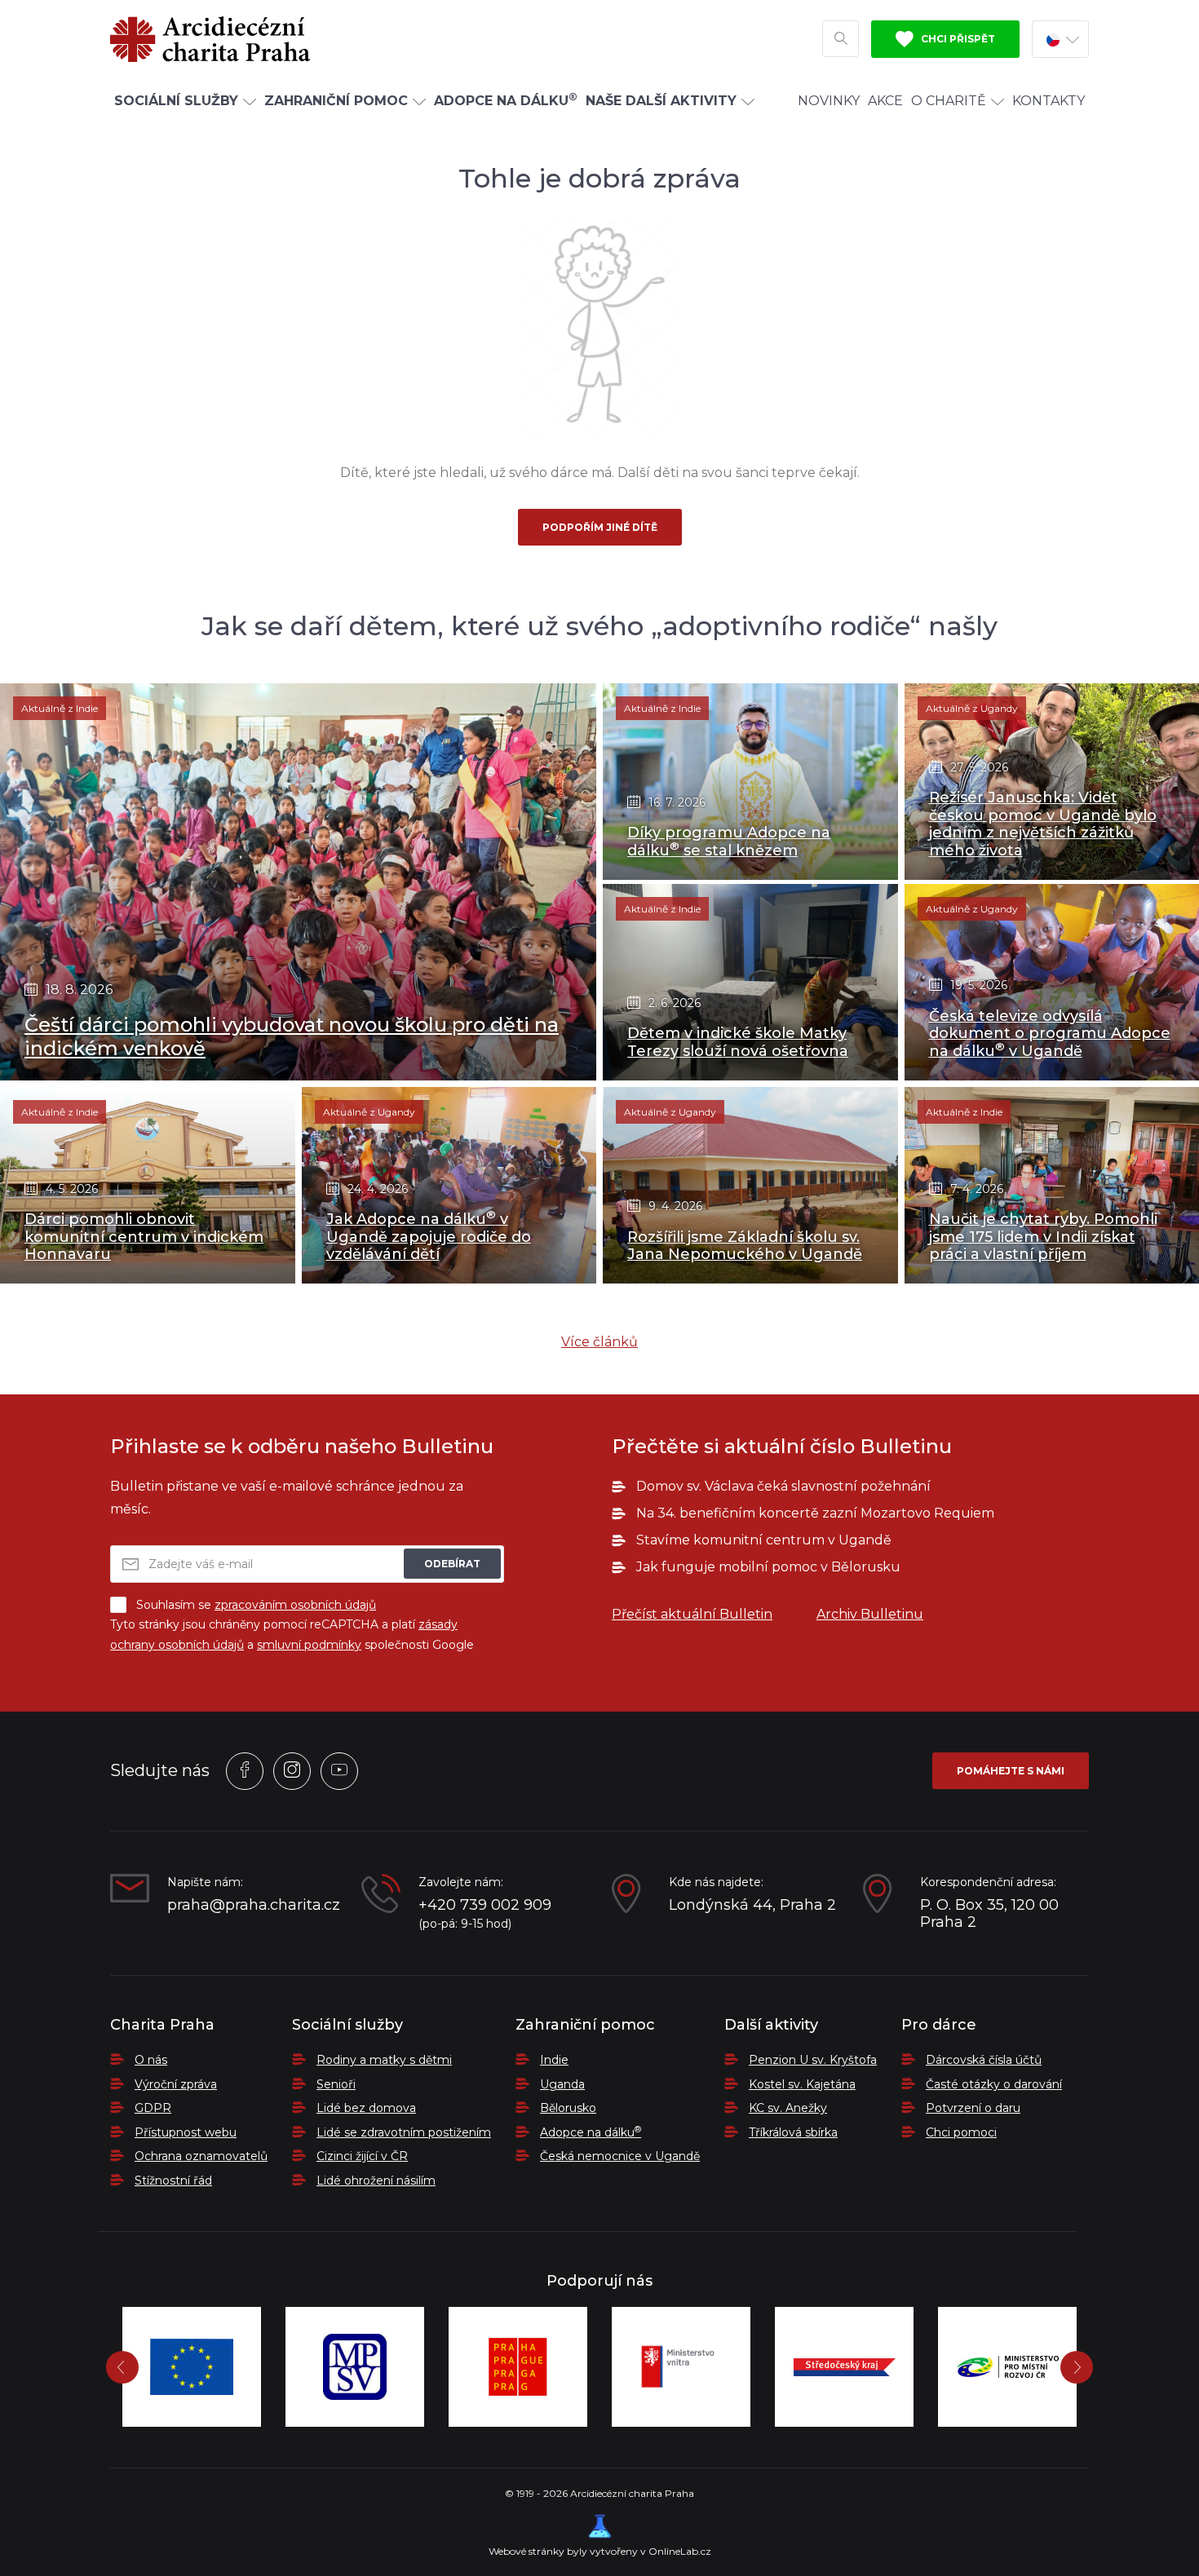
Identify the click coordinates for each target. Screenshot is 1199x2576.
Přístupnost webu (186, 2132)
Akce (885, 101)
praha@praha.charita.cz (252, 1905)
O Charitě (949, 101)
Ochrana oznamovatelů (201, 2156)
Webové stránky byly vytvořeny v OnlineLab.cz (600, 2551)
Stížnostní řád (173, 2181)
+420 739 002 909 (485, 1905)
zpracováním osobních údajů (295, 1605)
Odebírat (452, 1564)
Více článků (599, 1342)
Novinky (829, 101)
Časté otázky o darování (994, 2084)
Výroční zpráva (176, 2084)
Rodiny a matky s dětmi (384, 2060)
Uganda (562, 2084)
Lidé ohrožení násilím (376, 2181)
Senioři (336, 2084)
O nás (151, 2060)
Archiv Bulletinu (870, 1614)
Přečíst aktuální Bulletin (692, 1614)
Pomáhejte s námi (1011, 1771)
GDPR (153, 2108)
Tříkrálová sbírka (793, 2132)
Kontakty (1049, 101)
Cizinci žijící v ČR (362, 2156)
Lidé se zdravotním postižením (404, 2132)
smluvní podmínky (309, 1645)
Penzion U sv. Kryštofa (813, 2060)
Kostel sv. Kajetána (802, 2084)
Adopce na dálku (591, 2132)
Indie (554, 2060)
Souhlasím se (256, 1605)
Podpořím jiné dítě (600, 527)
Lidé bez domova (366, 2108)
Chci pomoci (961, 2132)
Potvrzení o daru (973, 2108)
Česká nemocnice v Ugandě (620, 2156)
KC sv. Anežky (788, 2108)
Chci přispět (957, 39)
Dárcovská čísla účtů (984, 2060)
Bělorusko (568, 2108)
